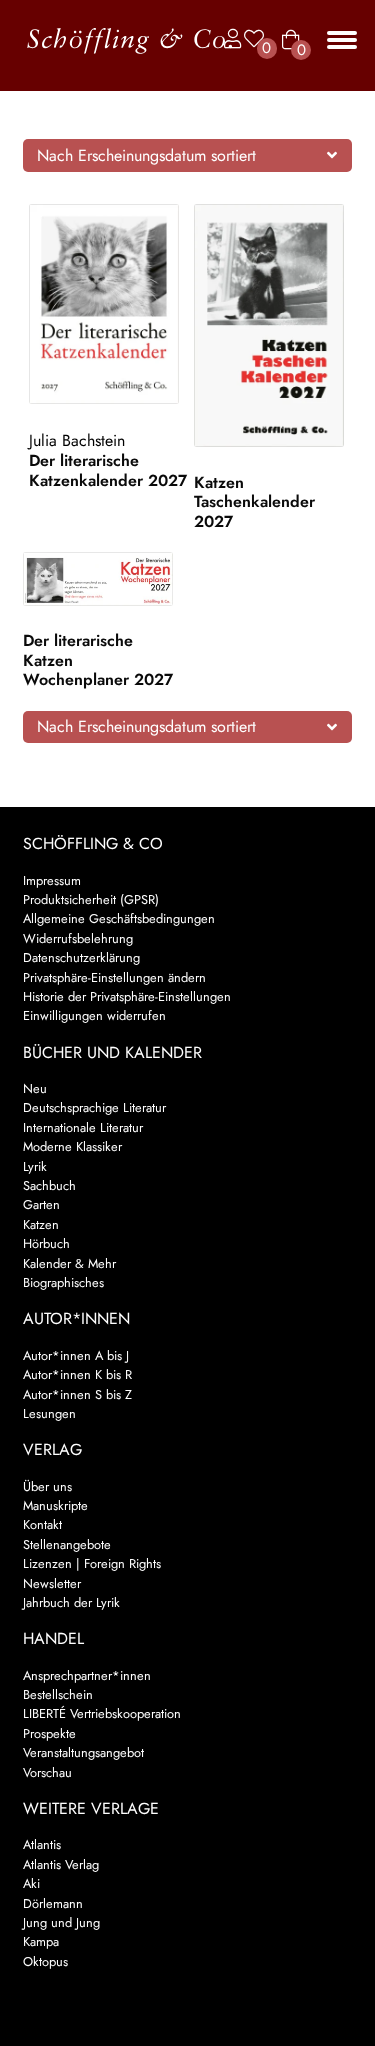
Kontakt (42, 1524)
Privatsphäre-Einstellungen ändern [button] (114, 977)
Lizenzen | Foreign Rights (92, 1563)
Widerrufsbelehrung (78, 938)
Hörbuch (46, 1243)
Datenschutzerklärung (81, 957)
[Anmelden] (228, 39)
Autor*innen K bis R (77, 1374)
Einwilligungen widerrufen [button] (94, 1015)
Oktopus (45, 1961)
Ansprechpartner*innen (87, 1675)
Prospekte (49, 1733)
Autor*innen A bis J (76, 1355)
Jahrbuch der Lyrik (71, 1602)
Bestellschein (58, 1694)
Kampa (41, 1941)
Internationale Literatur (83, 1127)
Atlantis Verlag (61, 1864)
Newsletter (52, 1583)
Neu (35, 1088)
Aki (31, 1883)
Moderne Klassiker (72, 1146)
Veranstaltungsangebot (83, 1752)
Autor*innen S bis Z (77, 1394)
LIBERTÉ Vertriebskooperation (102, 1713)
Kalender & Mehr (69, 1263)
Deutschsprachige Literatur (94, 1107)
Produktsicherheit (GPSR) (91, 899)
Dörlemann (53, 1903)
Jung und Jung (61, 1922)
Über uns (47, 1486)
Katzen (41, 1224)
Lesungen (49, 1413)
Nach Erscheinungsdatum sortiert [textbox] (146, 155)
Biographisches (63, 1282)
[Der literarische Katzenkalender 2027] (108, 304)
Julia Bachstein (77, 440)
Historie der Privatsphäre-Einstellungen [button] (127, 996)
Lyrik (35, 1166)
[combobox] (188, 155)
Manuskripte (55, 1505)
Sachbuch (49, 1185)
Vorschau (47, 1772)
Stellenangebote (67, 1544)
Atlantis (42, 1844)
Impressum (52, 880)
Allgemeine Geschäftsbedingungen (119, 918)
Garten (41, 1204)
